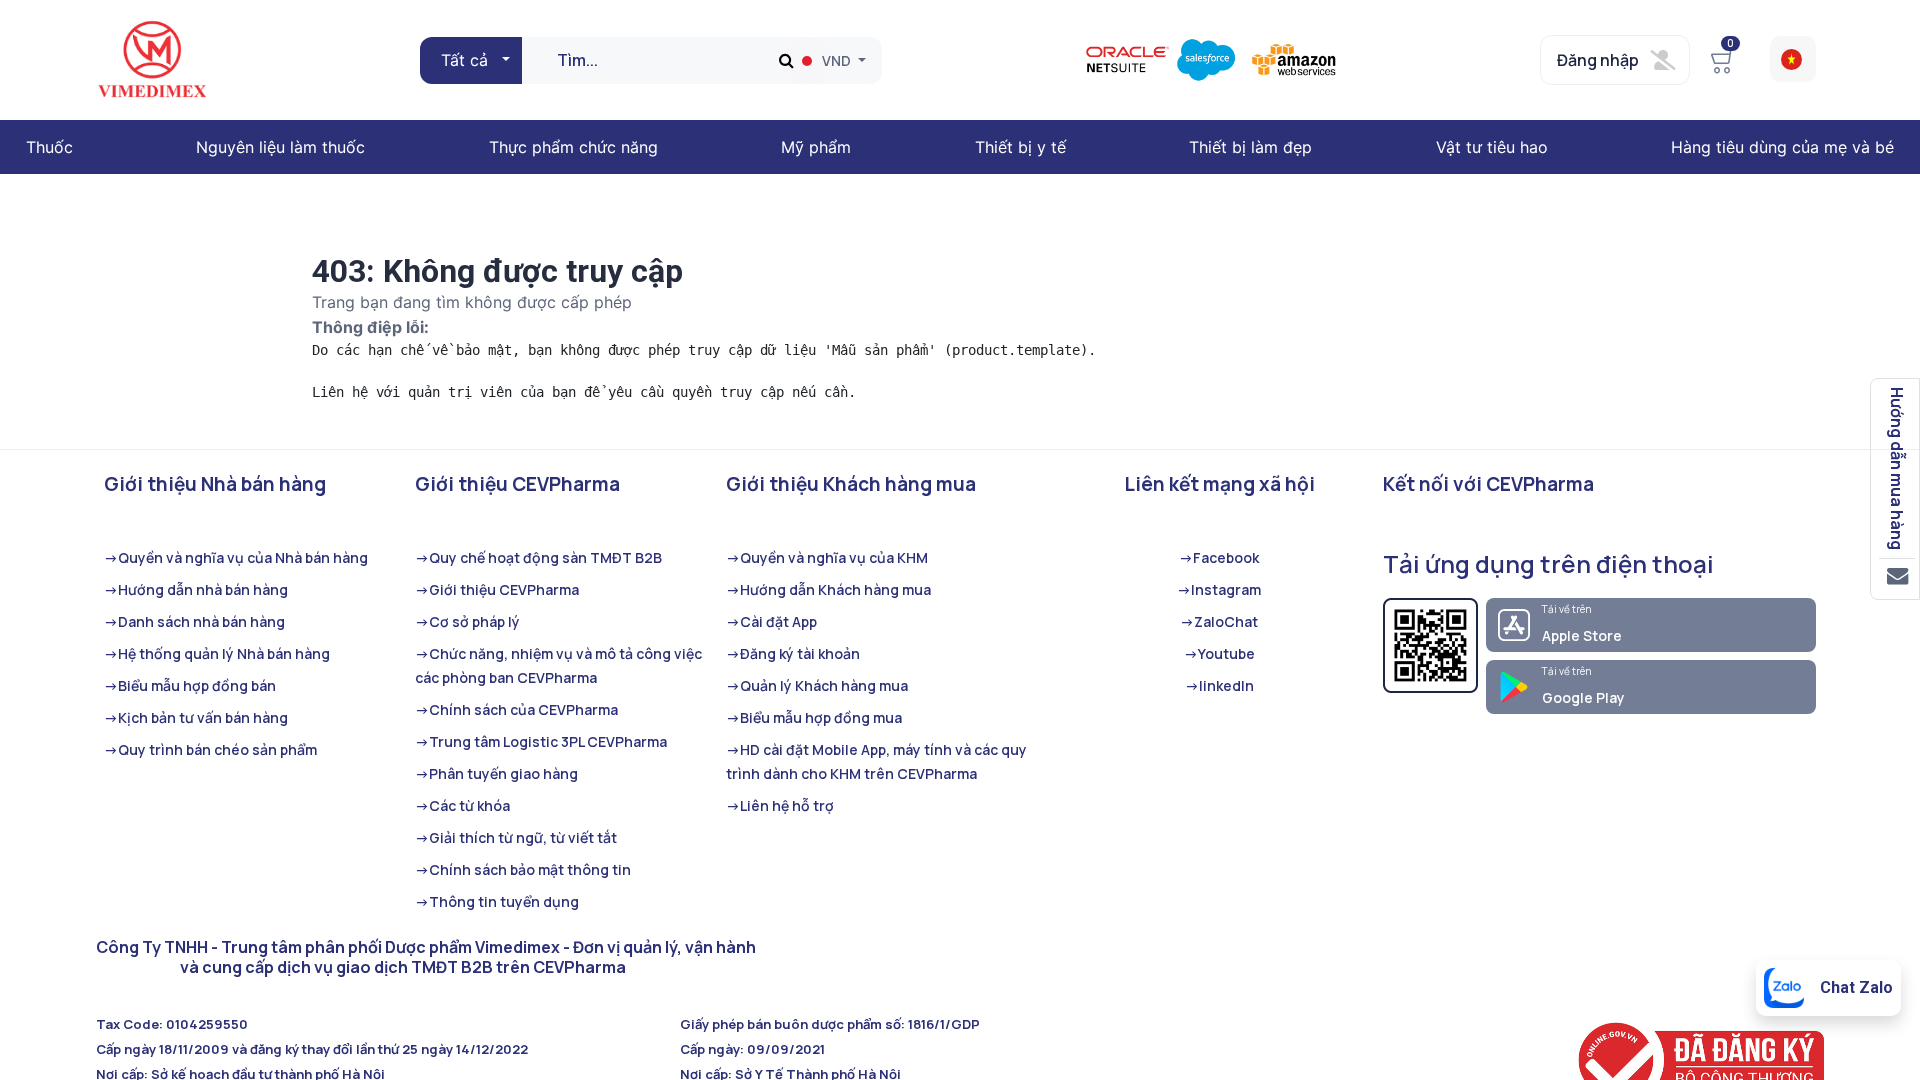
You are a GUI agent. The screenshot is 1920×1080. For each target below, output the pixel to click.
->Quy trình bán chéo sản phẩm (210, 749)
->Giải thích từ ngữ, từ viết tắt (516, 837)
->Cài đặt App (771, 621)
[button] (473, 60)
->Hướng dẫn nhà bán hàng (196, 589)
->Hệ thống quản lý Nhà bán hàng (217, 653)
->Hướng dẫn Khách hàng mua (828, 589)
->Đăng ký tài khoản (793, 653)
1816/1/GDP (944, 1024)
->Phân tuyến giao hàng (496, 773)
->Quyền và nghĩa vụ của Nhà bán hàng (236, 557)
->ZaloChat (1219, 621)
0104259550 (207, 1024)
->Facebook (1219, 557)
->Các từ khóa (462, 805)
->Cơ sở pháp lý (467, 621)
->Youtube (1219, 653)
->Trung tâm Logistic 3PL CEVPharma (541, 741)
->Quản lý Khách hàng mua (817, 685)
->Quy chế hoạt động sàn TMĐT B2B (538, 557)
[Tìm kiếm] (786, 60)
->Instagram (1219, 589)
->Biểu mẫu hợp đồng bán (190, 685)
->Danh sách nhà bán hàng (194, 621)
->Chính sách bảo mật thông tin (523, 869)
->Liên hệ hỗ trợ (780, 805)
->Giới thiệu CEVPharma (497, 589)
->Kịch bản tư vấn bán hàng (196, 717)
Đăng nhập (1598, 60)
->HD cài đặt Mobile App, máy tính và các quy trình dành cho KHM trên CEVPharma (876, 761)
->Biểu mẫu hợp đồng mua (814, 717)
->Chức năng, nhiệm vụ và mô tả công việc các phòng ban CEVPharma (558, 665)
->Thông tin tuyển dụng (497, 901)
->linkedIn (1219, 685)
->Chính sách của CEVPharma (516, 709)
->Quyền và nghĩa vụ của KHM (827, 557)
